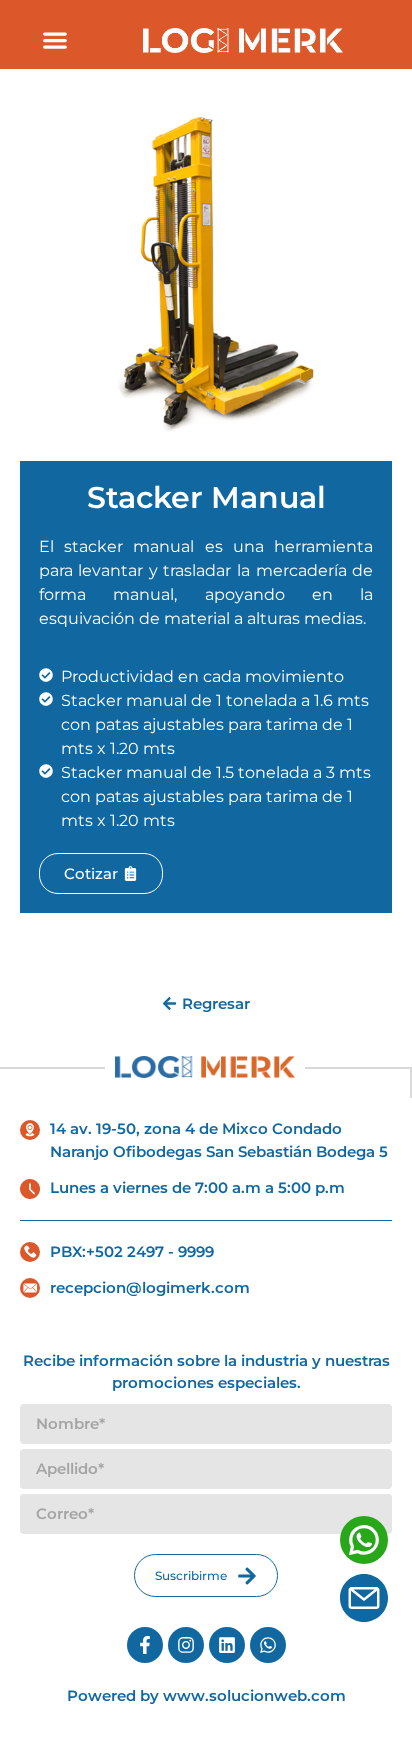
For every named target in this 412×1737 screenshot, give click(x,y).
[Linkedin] (227, 1645)
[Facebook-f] (145, 1645)
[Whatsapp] (268, 1645)
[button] (54, 39)
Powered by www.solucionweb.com (206, 1695)
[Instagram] (186, 1645)
